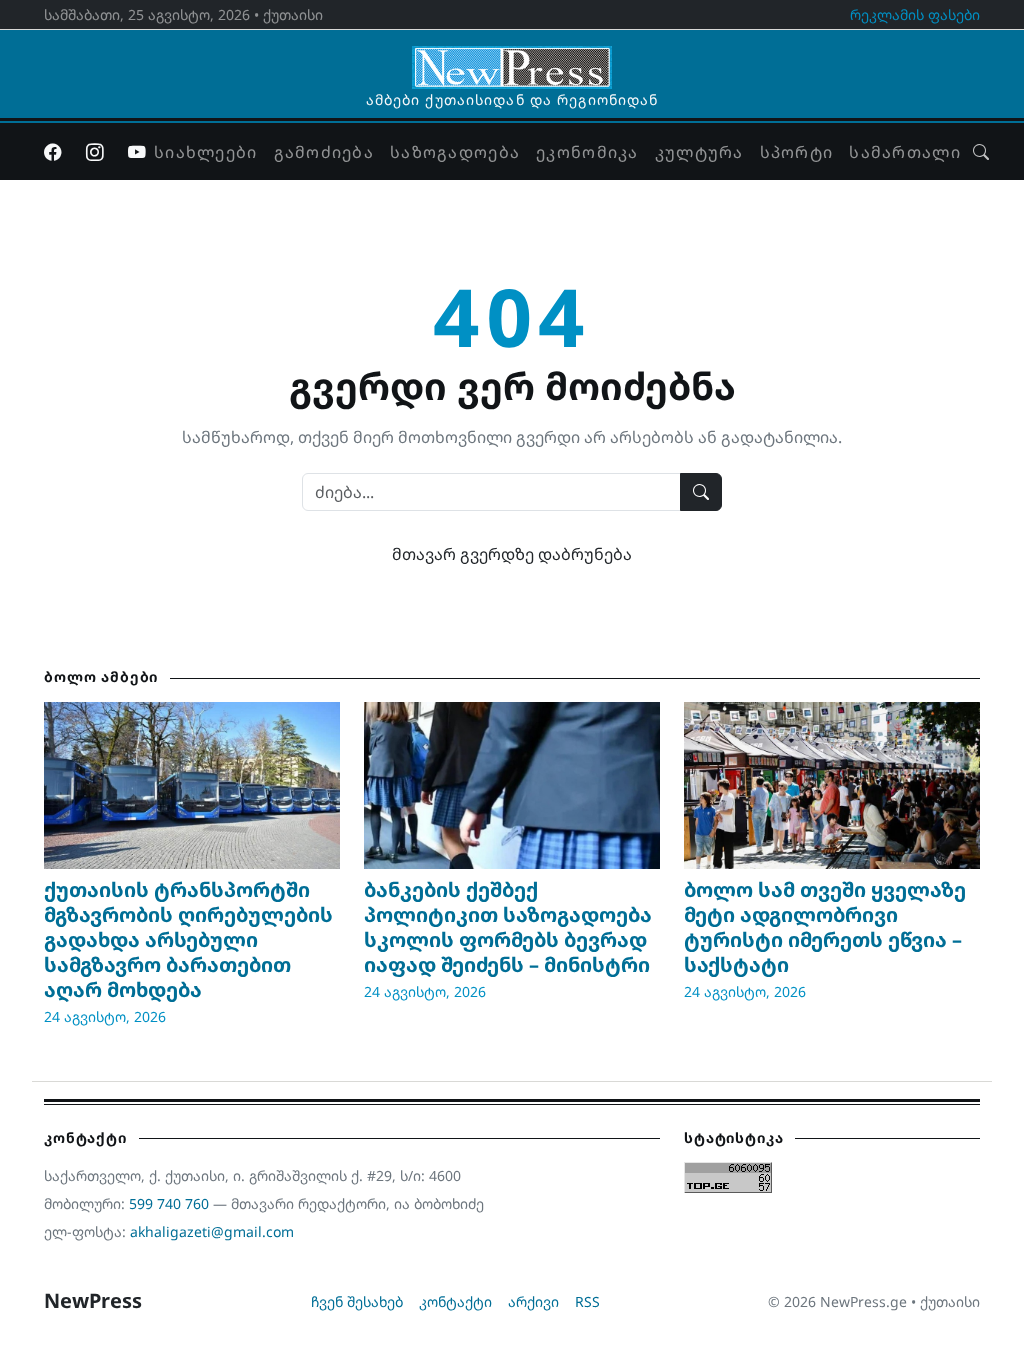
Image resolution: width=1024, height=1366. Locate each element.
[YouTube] (137, 152)
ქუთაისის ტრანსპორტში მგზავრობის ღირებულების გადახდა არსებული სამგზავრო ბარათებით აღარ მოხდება (188, 939)
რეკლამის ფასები (915, 14)
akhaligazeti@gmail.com (212, 1231)
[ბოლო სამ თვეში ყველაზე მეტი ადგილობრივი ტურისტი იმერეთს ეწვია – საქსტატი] (832, 785)
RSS (587, 1301)
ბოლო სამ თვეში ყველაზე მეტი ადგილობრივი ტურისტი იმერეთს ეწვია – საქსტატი (825, 927)
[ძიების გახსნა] (981, 152)
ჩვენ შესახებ (357, 1301)
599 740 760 (169, 1203)
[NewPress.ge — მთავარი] (512, 58)
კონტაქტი (455, 1301)
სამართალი (905, 152)
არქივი (533, 1301)
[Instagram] (95, 152)
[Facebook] (53, 152)
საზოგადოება (455, 152)
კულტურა (699, 152)
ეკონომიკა (587, 152)
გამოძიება (324, 152)
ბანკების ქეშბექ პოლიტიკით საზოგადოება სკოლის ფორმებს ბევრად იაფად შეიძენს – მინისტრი (508, 927)
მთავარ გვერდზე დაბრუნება (512, 554)
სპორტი (797, 152)
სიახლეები (206, 152)
